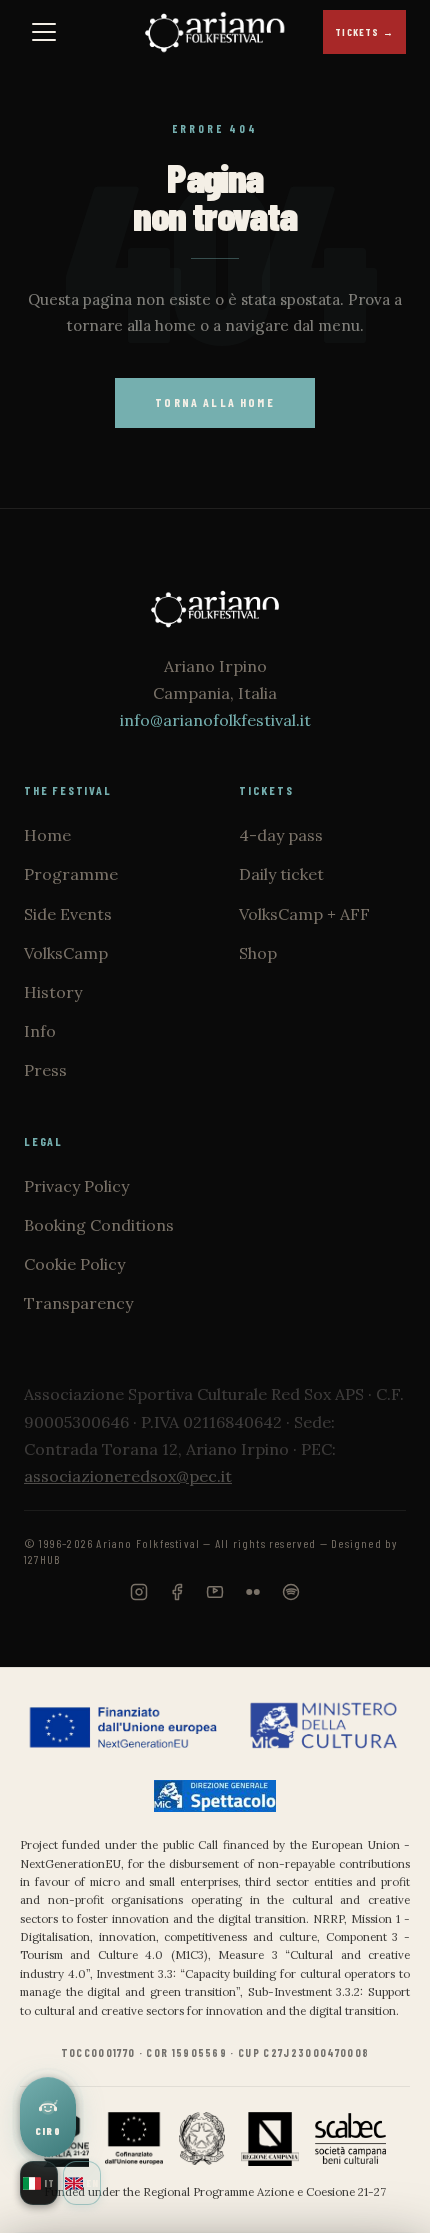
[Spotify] (291, 1605)
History (53, 992)
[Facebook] (177, 1605)
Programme (71, 874)
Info (40, 1031)
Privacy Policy (76, 1186)
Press (45, 1070)
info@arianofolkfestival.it (215, 720)
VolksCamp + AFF (304, 914)
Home (47, 835)
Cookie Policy (74, 1264)
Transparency (78, 1303)
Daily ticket (281, 874)
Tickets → (364, 32)
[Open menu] (44, 32)
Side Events (68, 914)
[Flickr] (253, 1605)
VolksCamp (66, 953)
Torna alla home (214, 402)
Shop (258, 953)
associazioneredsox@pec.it (128, 1476)
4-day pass (281, 835)
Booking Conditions (99, 1225)
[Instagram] (139, 1605)
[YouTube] (215, 1605)
